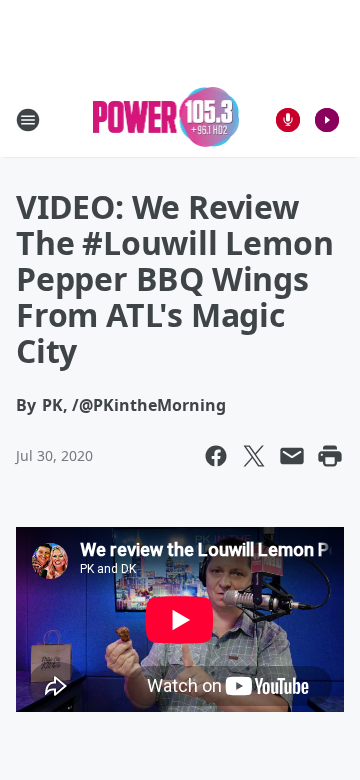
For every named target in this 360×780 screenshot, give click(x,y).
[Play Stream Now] (327, 120)
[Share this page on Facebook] (216, 456)
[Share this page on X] (254, 456)
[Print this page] (330, 456)
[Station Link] (166, 119)
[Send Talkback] (288, 120)
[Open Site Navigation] (28, 120)
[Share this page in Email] (292, 456)
